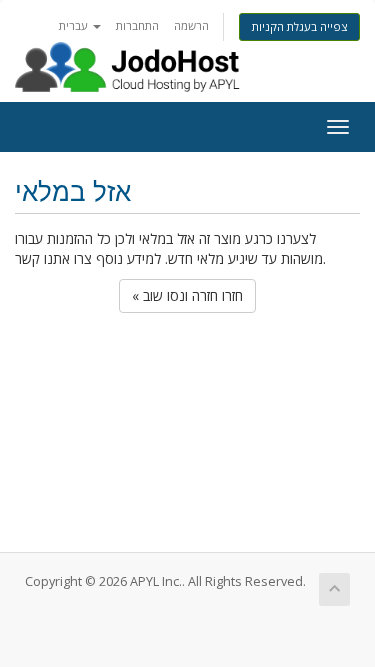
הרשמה (191, 25)
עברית (75, 25)
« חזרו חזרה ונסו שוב (187, 295)
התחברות (137, 25)
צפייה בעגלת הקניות (299, 26)
